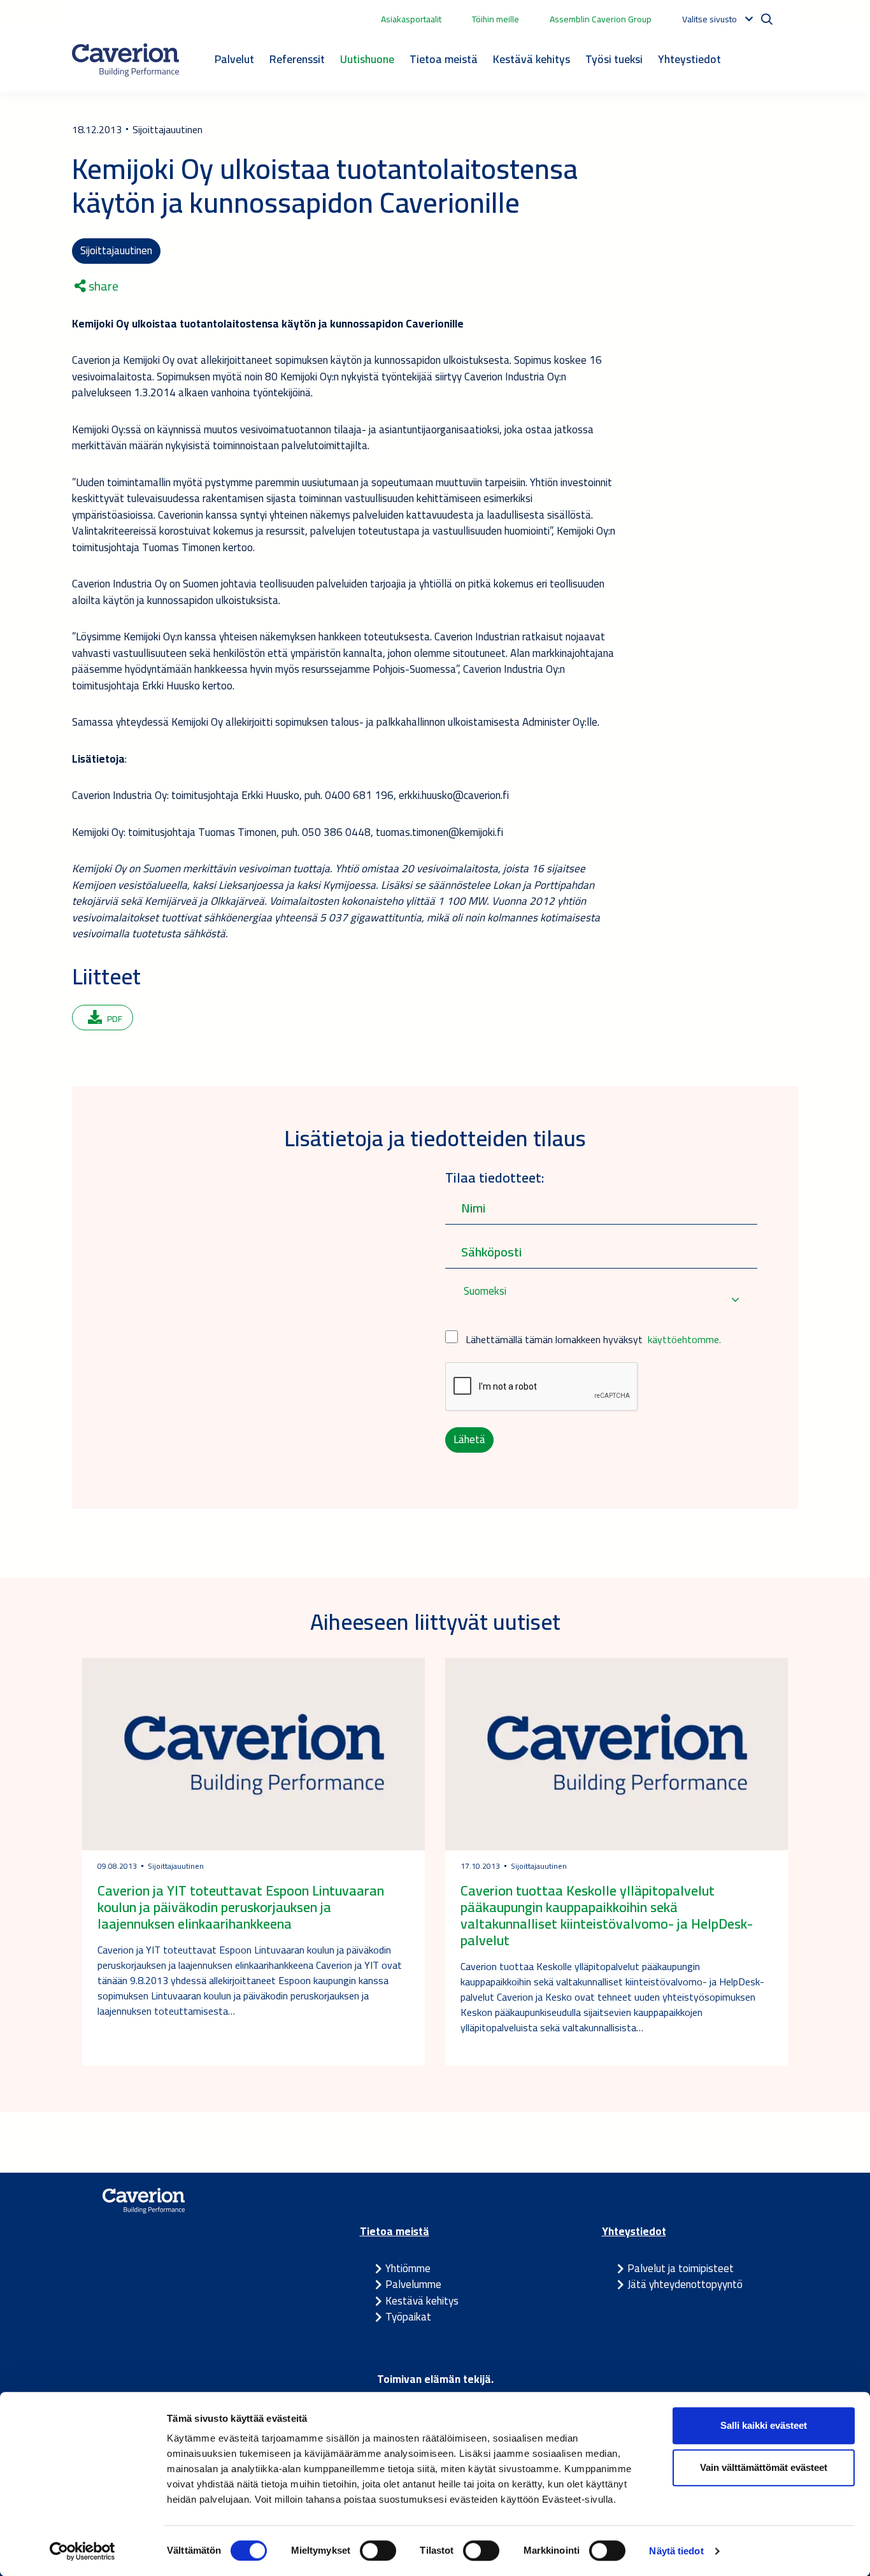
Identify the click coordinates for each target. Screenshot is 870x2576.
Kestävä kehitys (531, 59)
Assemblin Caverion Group (601, 19)
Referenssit (297, 59)
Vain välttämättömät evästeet (764, 2467)
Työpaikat (408, 2317)
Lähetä (469, 1439)
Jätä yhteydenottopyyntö (685, 2284)
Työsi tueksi (614, 59)
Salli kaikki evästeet (764, 2425)
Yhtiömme (408, 2268)
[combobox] (601, 1299)
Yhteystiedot (689, 59)
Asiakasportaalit (411, 19)
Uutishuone (367, 59)
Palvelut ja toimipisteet (681, 2268)
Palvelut (234, 59)
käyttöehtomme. (684, 1339)
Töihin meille (496, 19)
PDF (115, 1019)
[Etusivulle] (125, 60)
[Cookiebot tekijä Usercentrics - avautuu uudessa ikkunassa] (82, 2551)
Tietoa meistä (444, 59)
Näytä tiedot (676, 2551)
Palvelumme (413, 2284)
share (102, 286)
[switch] (378, 2551)
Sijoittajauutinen (116, 250)
